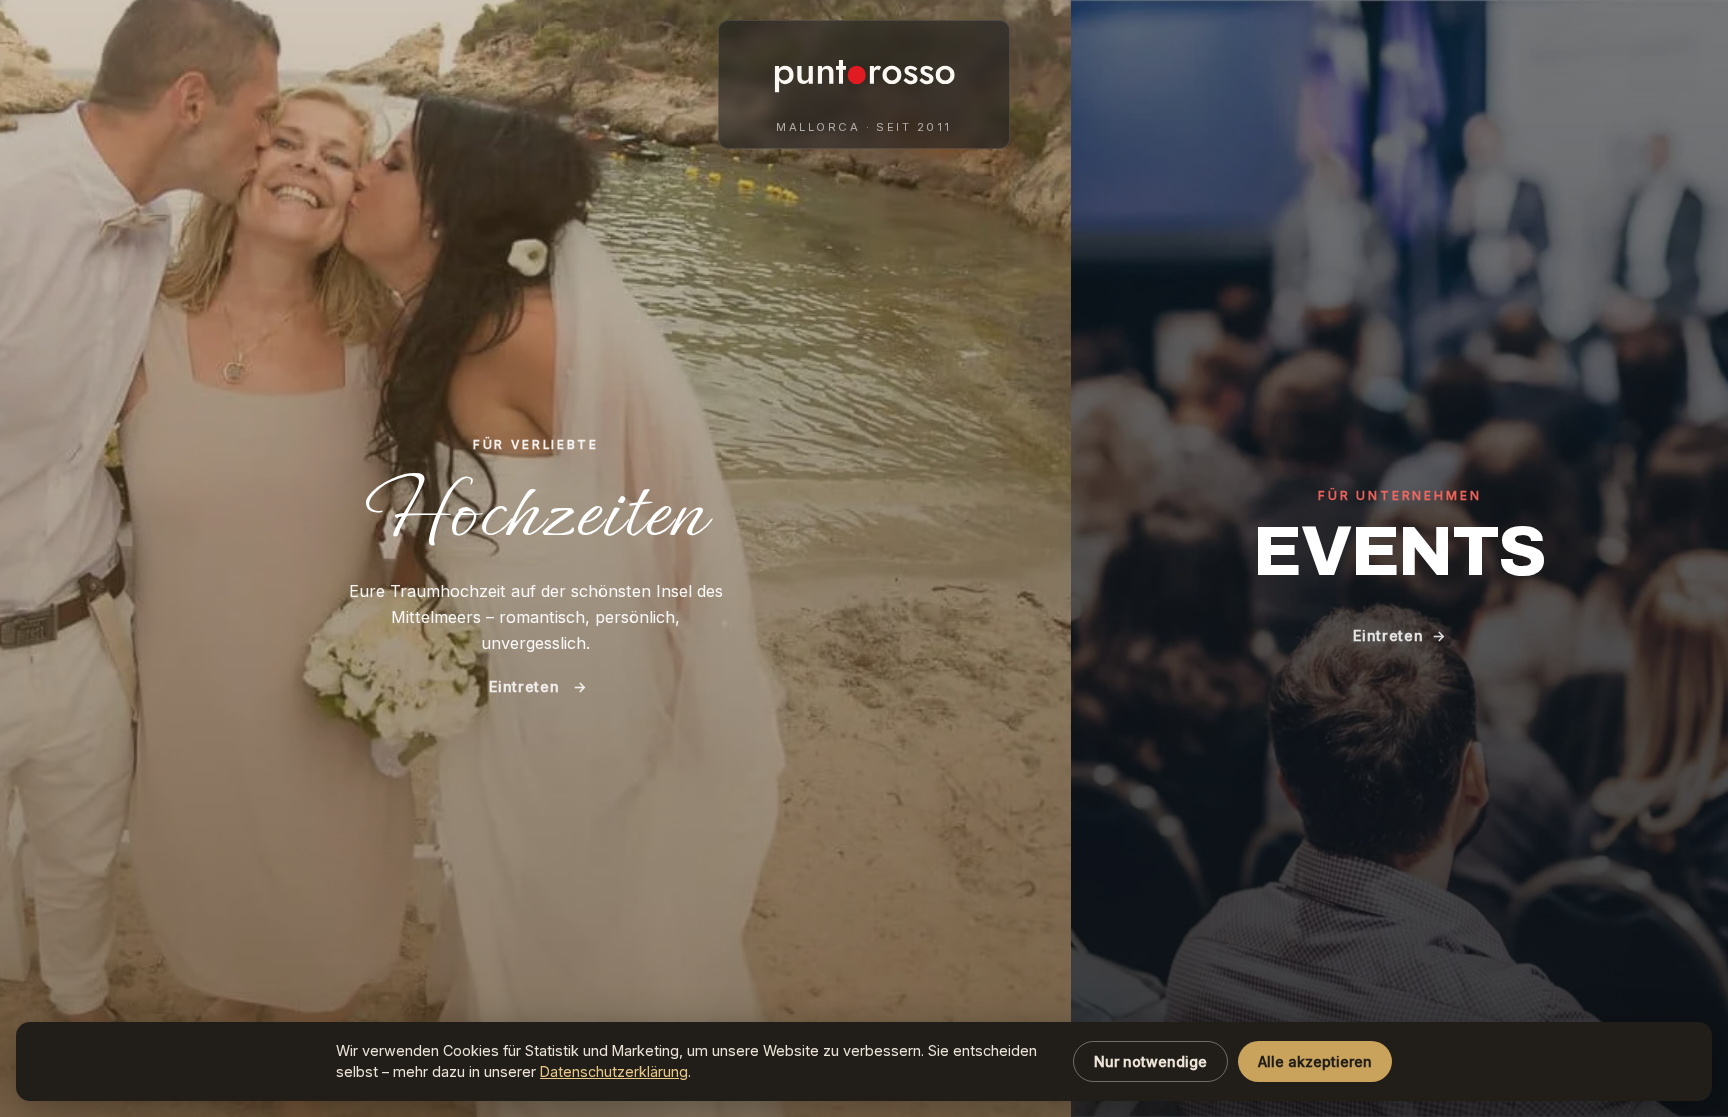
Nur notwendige (1150, 1061)
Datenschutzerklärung (614, 1071)
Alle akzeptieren (1315, 1061)
